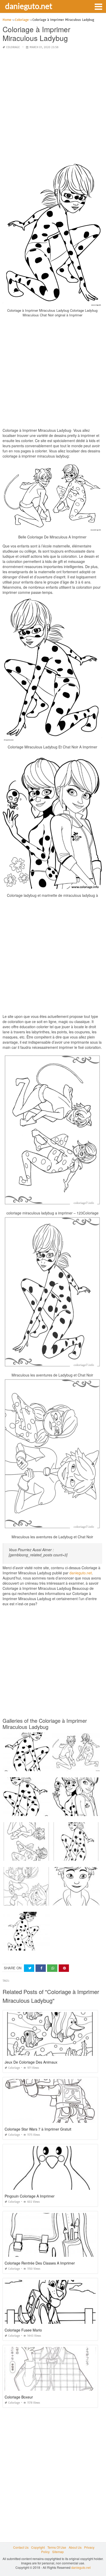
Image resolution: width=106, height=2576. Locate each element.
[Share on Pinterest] (64, 1968)
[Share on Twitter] (29, 1968)
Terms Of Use (57, 2547)
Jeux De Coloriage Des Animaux (31, 2062)
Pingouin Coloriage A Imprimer (30, 2196)
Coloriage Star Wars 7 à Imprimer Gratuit (38, 2129)
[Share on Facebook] (41, 1968)
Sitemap (58, 2552)
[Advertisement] (53, 107)
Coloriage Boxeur (19, 2397)
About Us (75, 2547)
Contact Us (21, 2547)
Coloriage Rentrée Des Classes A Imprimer (40, 2263)
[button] (98, 6)
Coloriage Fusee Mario (23, 2330)
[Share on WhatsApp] (52, 1968)
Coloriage (13, 47)
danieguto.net (29, 6)
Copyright (38, 2547)
